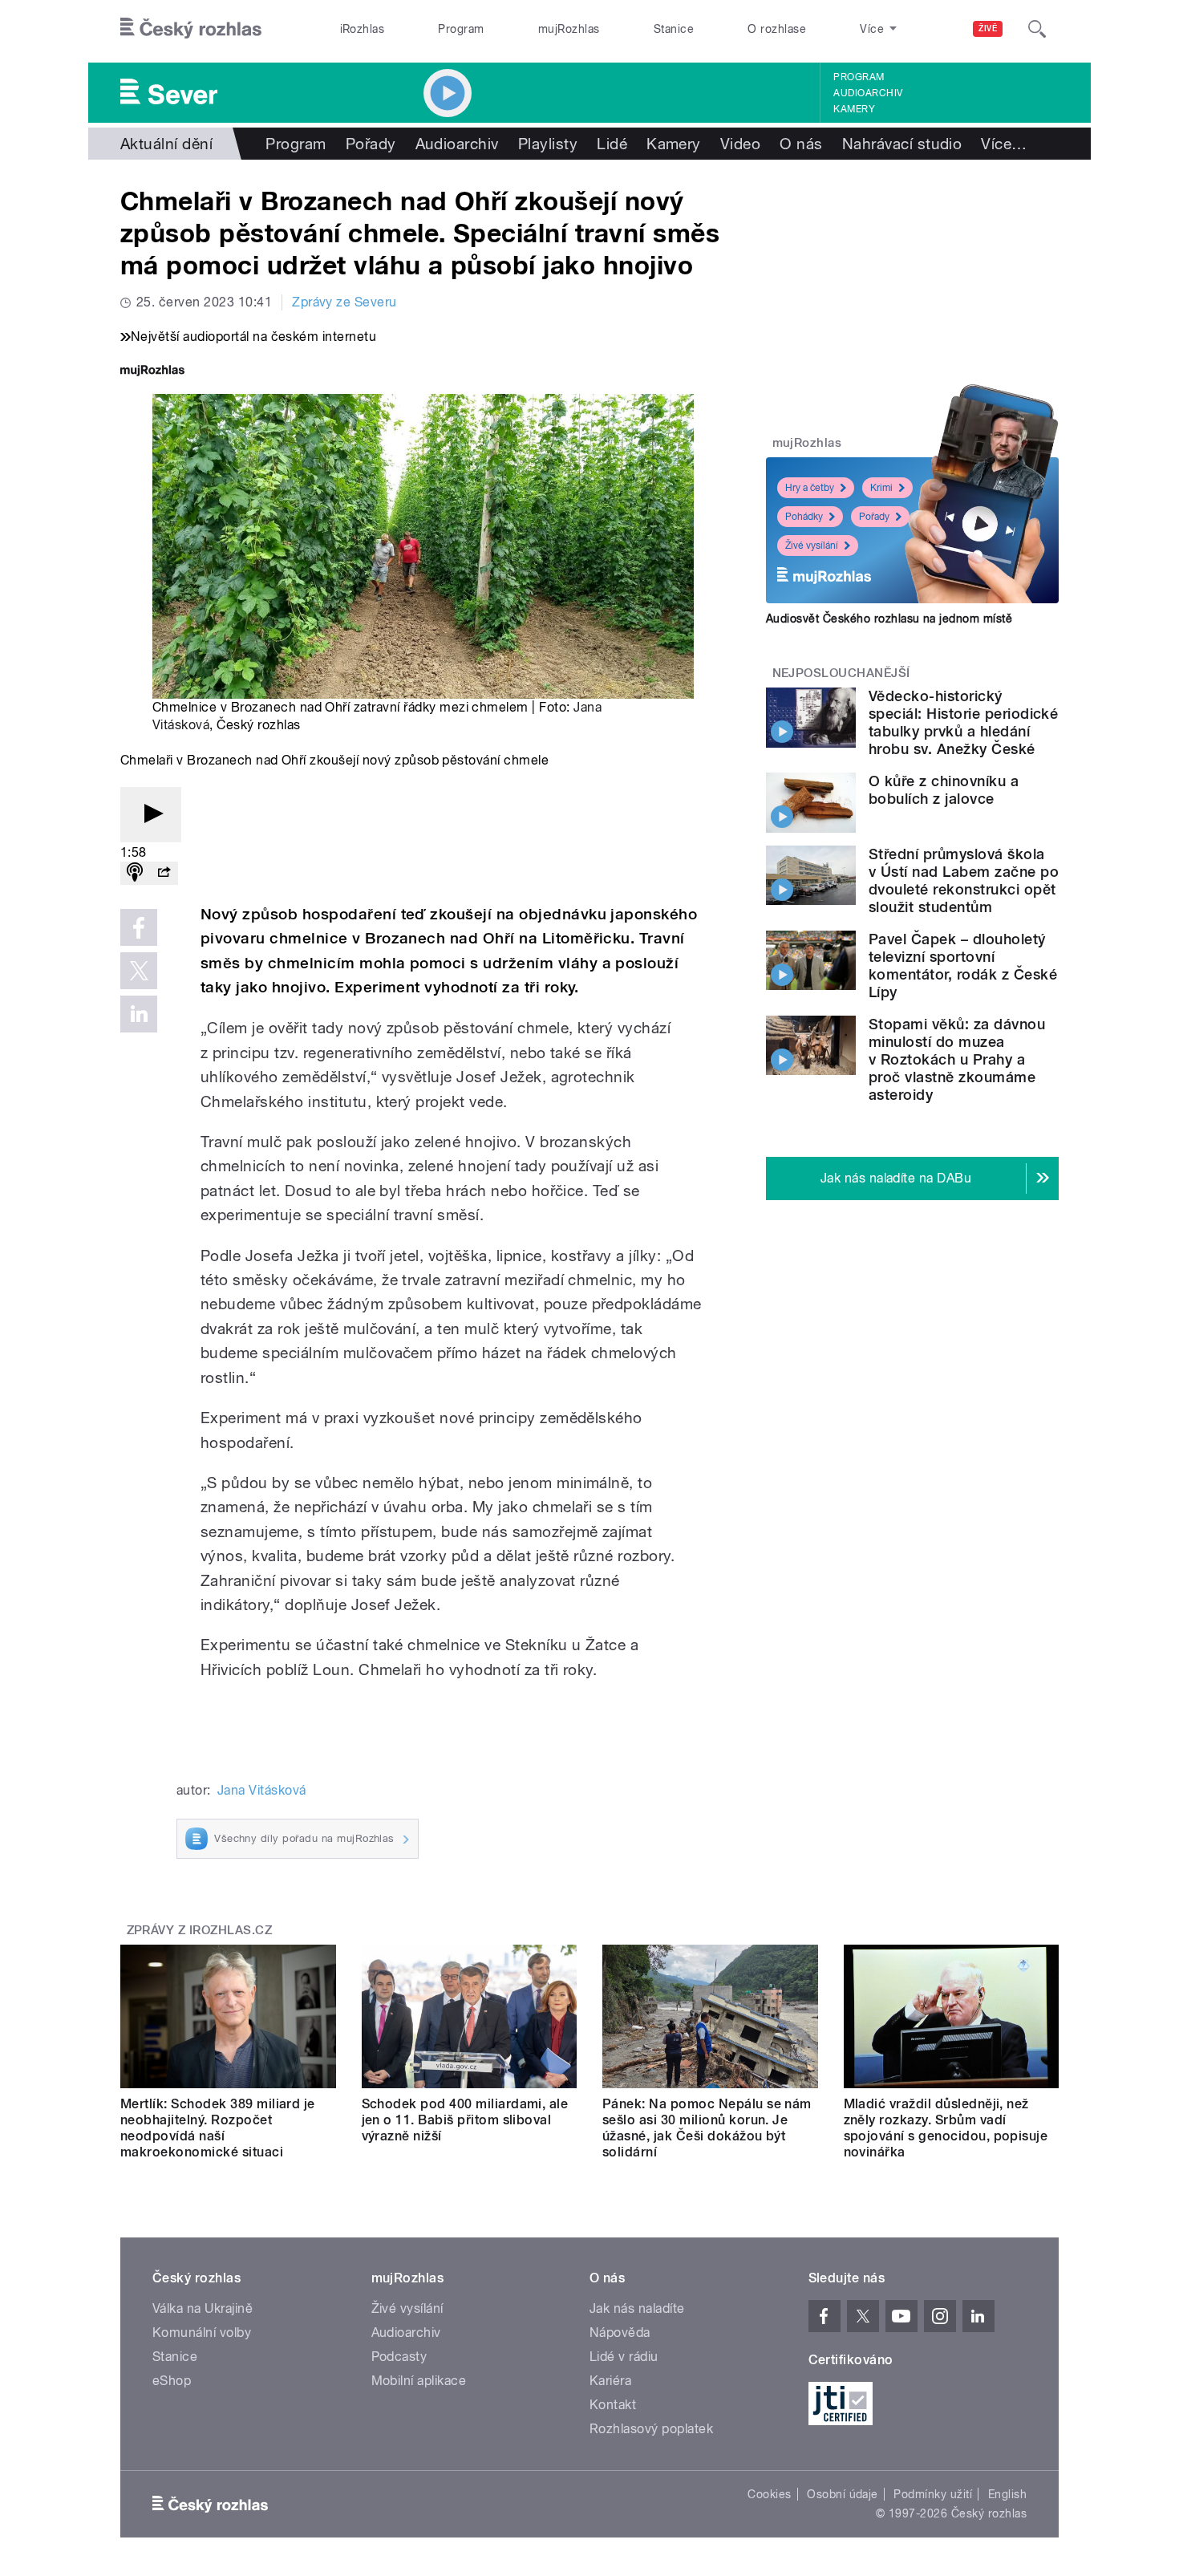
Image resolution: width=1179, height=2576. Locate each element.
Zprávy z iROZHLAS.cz (200, 1930)
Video (740, 144)
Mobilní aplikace (419, 2381)
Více (1004, 144)
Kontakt (613, 2405)
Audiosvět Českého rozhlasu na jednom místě (889, 619)
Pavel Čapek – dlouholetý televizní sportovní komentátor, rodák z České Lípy (963, 965)
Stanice (674, 29)
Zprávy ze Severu (344, 302)
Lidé (612, 144)
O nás (801, 144)
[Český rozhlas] (191, 29)
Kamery (854, 109)
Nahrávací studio (902, 144)
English (1007, 2494)
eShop (172, 2381)
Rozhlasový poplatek (651, 2429)
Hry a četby (810, 488)
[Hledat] (1037, 29)
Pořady (371, 144)
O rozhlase (777, 29)
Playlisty (548, 144)
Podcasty (399, 2357)
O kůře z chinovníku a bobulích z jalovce (944, 790)
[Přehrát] (151, 815)
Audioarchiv (868, 93)
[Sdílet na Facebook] (139, 927)
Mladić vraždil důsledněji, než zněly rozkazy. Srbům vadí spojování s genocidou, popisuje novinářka (946, 2128)
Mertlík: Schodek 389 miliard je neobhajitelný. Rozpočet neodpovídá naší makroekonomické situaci (218, 2128)
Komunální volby (202, 2333)
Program (461, 29)
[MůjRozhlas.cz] (152, 372)
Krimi (881, 488)
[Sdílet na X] (139, 971)
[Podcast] (135, 873)
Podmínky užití (933, 2494)
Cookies (769, 2494)
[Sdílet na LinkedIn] (139, 1014)
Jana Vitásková (262, 1790)
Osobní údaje (843, 2494)
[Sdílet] (164, 873)
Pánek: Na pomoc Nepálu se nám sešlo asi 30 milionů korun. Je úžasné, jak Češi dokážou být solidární (707, 2128)
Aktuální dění (166, 144)
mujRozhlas (569, 29)
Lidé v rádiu (624, 2357)
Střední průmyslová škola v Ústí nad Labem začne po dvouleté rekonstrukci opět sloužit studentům (964, 880)
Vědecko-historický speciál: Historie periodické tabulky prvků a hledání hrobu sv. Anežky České (963, 722)
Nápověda (620, 2333)
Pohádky (804, 517)
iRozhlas (363, 29)
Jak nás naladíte (637, 2308)
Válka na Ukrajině (203, 2308)
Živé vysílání (812, 546)
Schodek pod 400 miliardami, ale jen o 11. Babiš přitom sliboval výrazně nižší (465, 2120)
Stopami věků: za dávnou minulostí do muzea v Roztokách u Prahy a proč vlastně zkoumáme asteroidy (957, 1059)
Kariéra (610, 2381)
